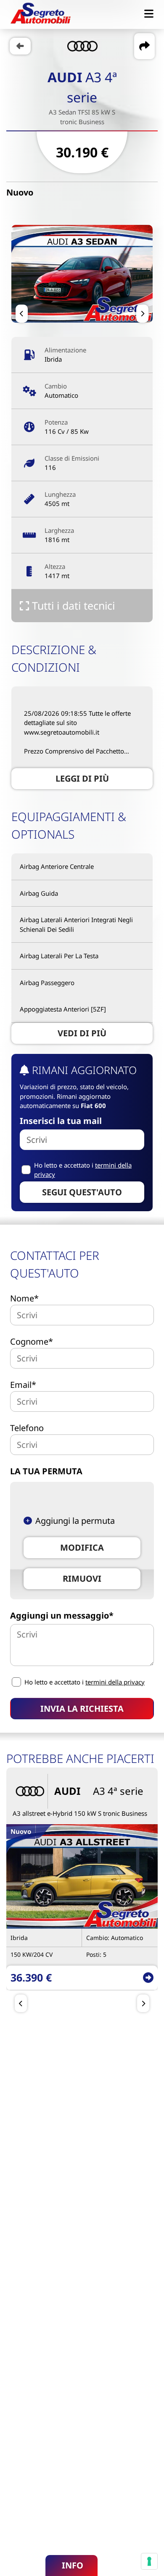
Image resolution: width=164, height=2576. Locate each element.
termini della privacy (115, 1682)
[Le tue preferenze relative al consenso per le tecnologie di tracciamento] (149, 2561)
